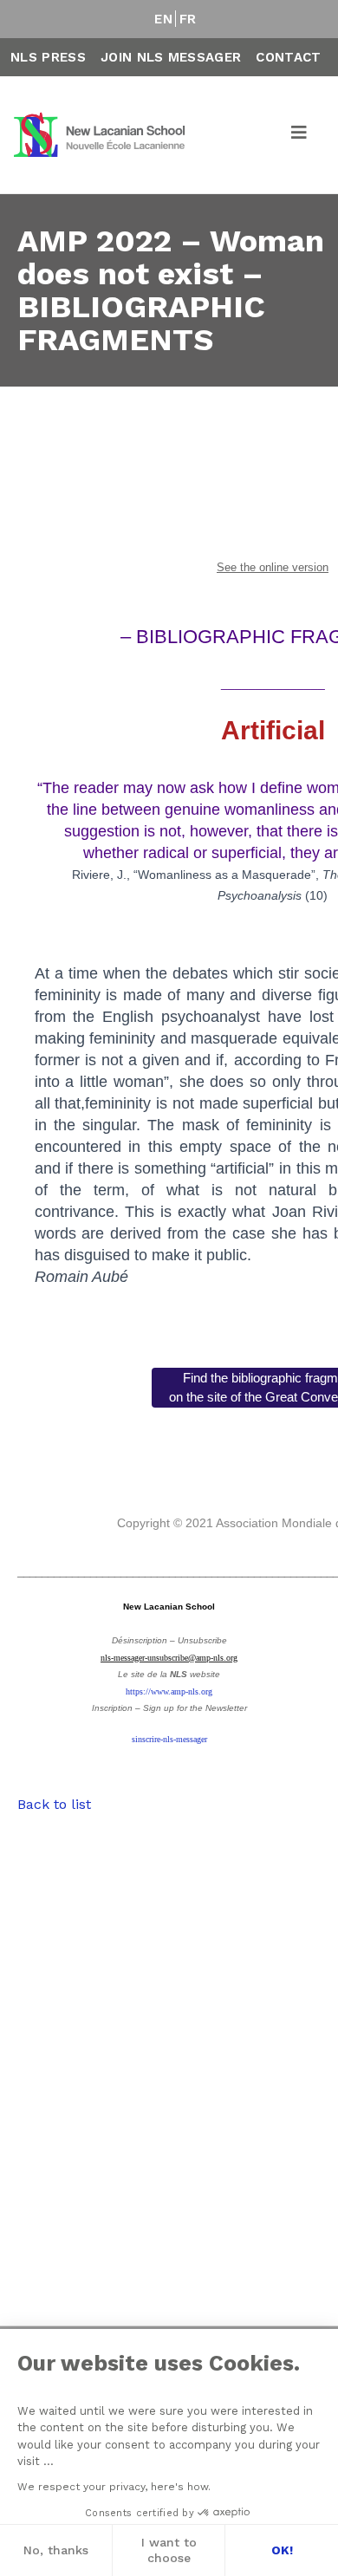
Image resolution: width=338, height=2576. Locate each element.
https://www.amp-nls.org (169, 1691)
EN (163, 19)
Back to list (54, 1804)
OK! (282, 2550)
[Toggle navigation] (300, 135)
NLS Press (48, 57)
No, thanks (56, 2550)
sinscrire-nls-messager (169, 1739)
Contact (288, 57)
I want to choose (169, 2550)
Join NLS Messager (171, 57)
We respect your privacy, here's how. (114, 2487)
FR (188, 19)
